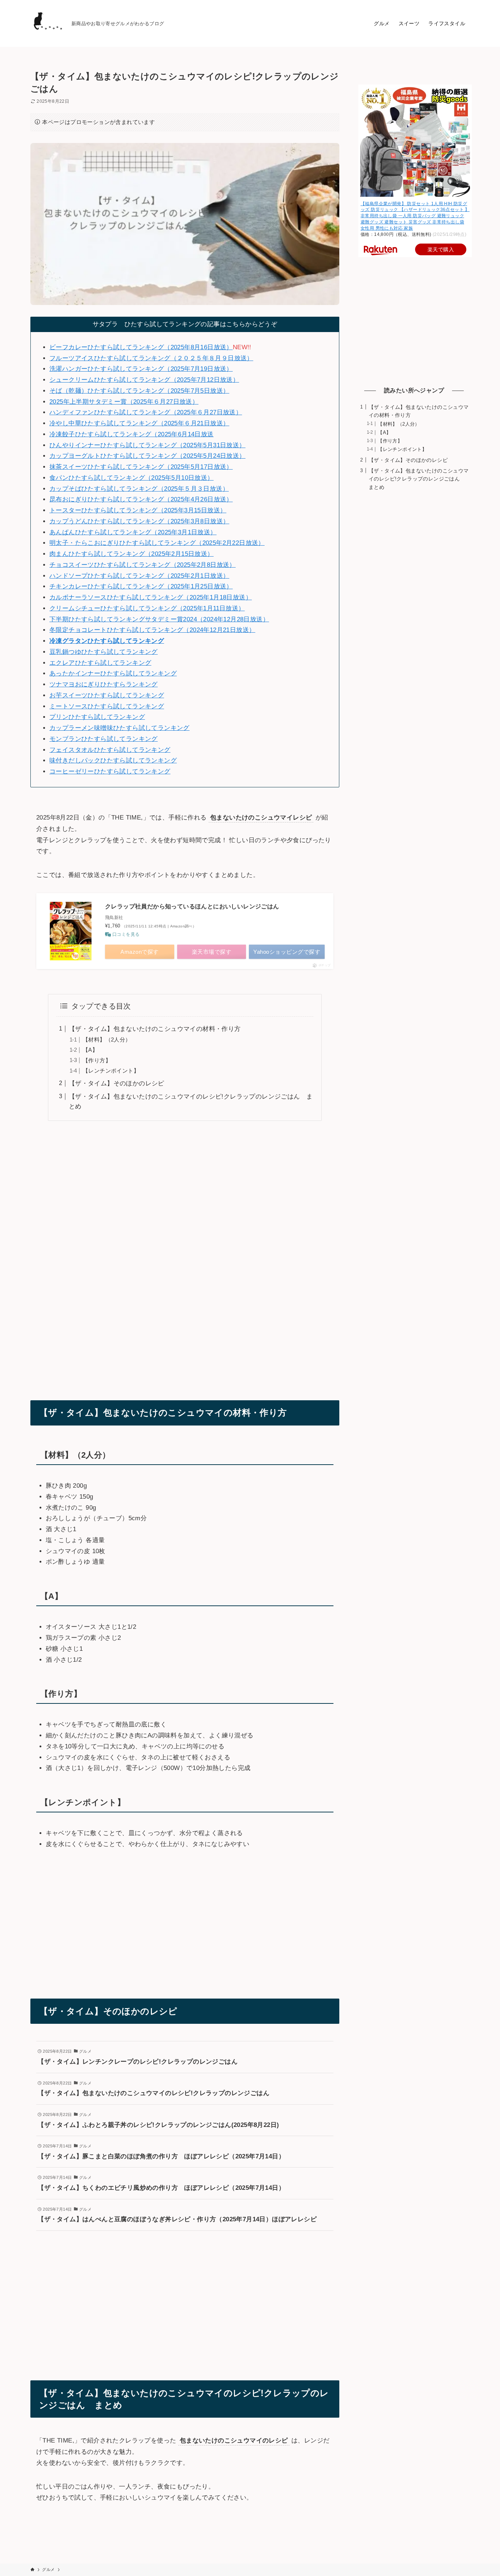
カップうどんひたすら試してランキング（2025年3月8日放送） (139, 521)
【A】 (90, 1050)
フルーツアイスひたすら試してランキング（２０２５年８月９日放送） (151, 358)
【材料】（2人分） (107, 1040)
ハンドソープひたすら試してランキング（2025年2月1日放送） (139, 576)
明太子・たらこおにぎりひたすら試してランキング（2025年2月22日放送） (157, 543)
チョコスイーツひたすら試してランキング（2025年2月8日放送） (143, 565)
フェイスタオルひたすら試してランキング (110, 750)
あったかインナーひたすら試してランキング (113, 673)
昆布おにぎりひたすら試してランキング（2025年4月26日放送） (141, 499)
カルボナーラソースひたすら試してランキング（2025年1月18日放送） (151, 597)
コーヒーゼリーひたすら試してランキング (110, 771)
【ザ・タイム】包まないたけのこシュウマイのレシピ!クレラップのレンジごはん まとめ (419, 479)
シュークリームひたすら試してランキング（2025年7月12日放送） (144, 380)
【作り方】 (97, 1060)
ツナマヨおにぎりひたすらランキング (104, 684)
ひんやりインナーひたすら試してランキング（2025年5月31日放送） (148, 445)
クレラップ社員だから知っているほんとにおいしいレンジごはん (192, 906)
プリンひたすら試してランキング (97, 717)
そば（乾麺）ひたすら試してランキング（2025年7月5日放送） (139, 391)
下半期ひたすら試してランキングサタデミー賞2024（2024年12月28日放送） (159, 619)
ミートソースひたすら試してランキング (107, 706)
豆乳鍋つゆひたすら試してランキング (104, 652)
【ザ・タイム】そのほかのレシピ (117, 1083)
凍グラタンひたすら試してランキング (110, 641)
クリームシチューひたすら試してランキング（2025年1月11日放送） (147, 608)
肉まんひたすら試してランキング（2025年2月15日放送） (132, 554)
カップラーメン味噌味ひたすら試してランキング (120, 728)
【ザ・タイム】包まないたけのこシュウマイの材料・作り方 (155, 1029)
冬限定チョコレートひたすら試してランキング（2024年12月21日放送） (152, 630)
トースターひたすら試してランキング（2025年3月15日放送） (138, 510)
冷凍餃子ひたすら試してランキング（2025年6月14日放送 (132, 434)
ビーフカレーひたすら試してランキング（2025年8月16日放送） (141, 347)
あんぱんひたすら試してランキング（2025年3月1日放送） (133, 532)
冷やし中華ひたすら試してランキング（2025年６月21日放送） (139, 423)
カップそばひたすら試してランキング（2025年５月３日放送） (139, 489)
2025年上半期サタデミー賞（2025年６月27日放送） (124, 402)
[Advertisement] (185, 1255)
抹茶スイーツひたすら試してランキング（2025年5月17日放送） (141, 467)
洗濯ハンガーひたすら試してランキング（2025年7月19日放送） (141, 369)
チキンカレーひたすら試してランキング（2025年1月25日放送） (141, 586)
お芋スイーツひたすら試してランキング (107, 695)
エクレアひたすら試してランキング (100, 663)
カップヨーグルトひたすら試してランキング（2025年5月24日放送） (148, 456)
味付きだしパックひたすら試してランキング (113, 760)
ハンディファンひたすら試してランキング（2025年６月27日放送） (146, 412)
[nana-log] (48, 23)
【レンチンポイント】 (111, 1071)
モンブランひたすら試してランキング (104, 739)
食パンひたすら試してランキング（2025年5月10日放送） (132, 478)
